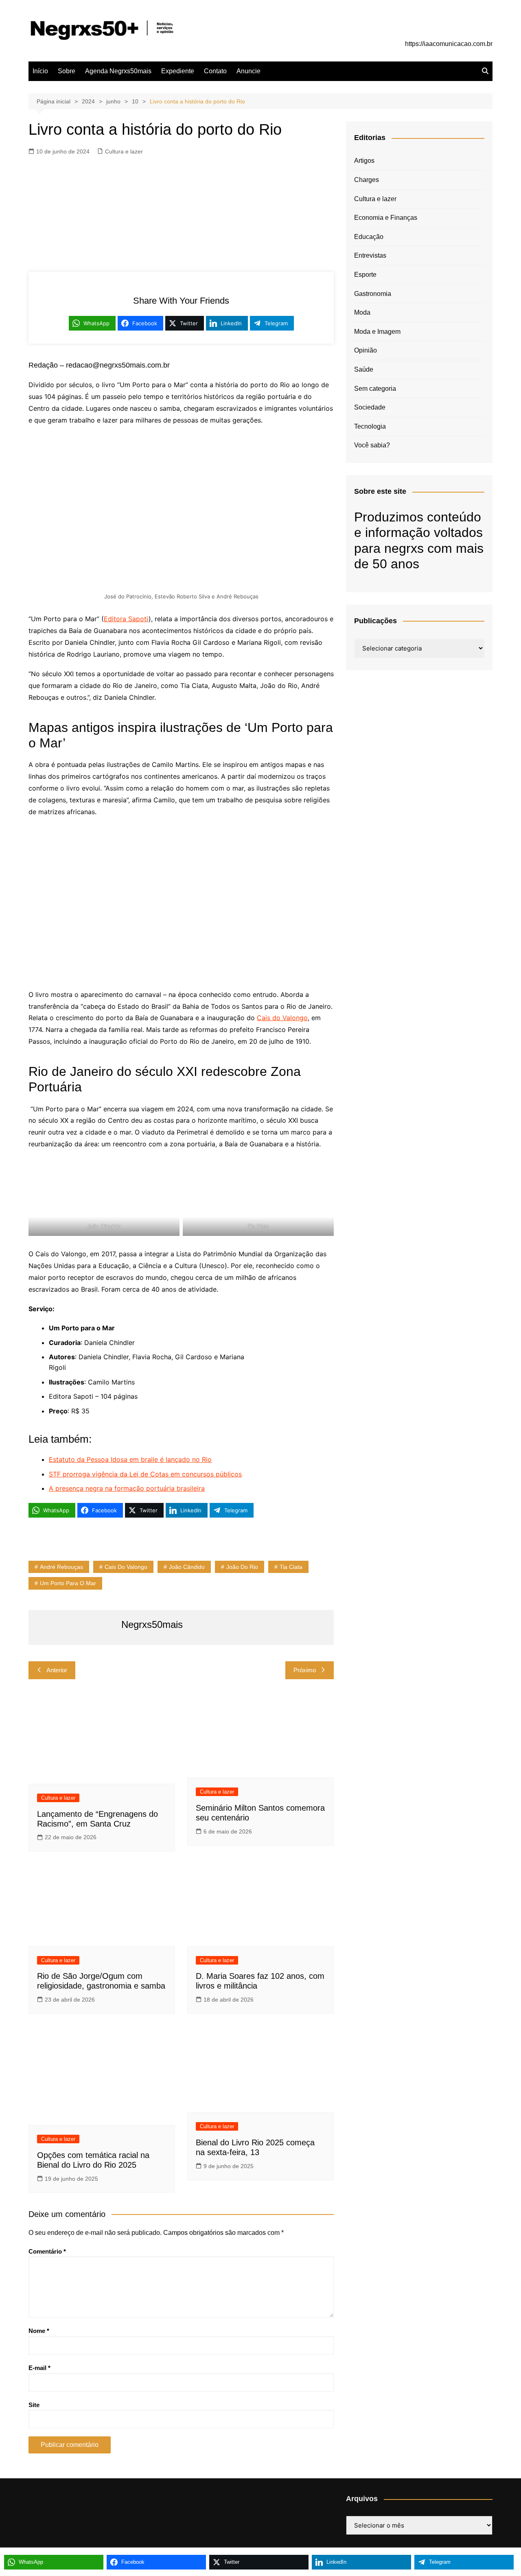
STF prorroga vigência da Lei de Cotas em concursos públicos (145, 1474)
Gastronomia (373, 294)
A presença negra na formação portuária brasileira (127, 1488)
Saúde (364, 369)
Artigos (364, 161)
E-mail (39, 2368)
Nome (39, 2331)
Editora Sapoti (126, 619)
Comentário (47, 2251)
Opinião (366, 350)
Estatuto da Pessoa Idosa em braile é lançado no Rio (130, 1459)
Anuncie (248, 71)
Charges (367, 180)
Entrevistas (370, 255)
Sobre (67, 71)
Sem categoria (375, 389)
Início (40, 71)
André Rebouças (61, 1567)
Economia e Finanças (386, 218)
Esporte (365, 275)
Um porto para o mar (68, 1583)
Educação (369, 237)
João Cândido (187, 1567)
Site (34, 2405)
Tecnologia (370, 426)
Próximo (305, 1670)
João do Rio (242, 1567)
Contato (215, 71)
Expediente (178, 71)
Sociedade (370, 407)
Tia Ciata (291, 1567)
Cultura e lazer (124, 151)
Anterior (57, 1670)
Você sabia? (372, 445)
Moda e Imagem (377, 332)
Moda (362, 312)
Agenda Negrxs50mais (118, 71)
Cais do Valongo (282, 1018)
